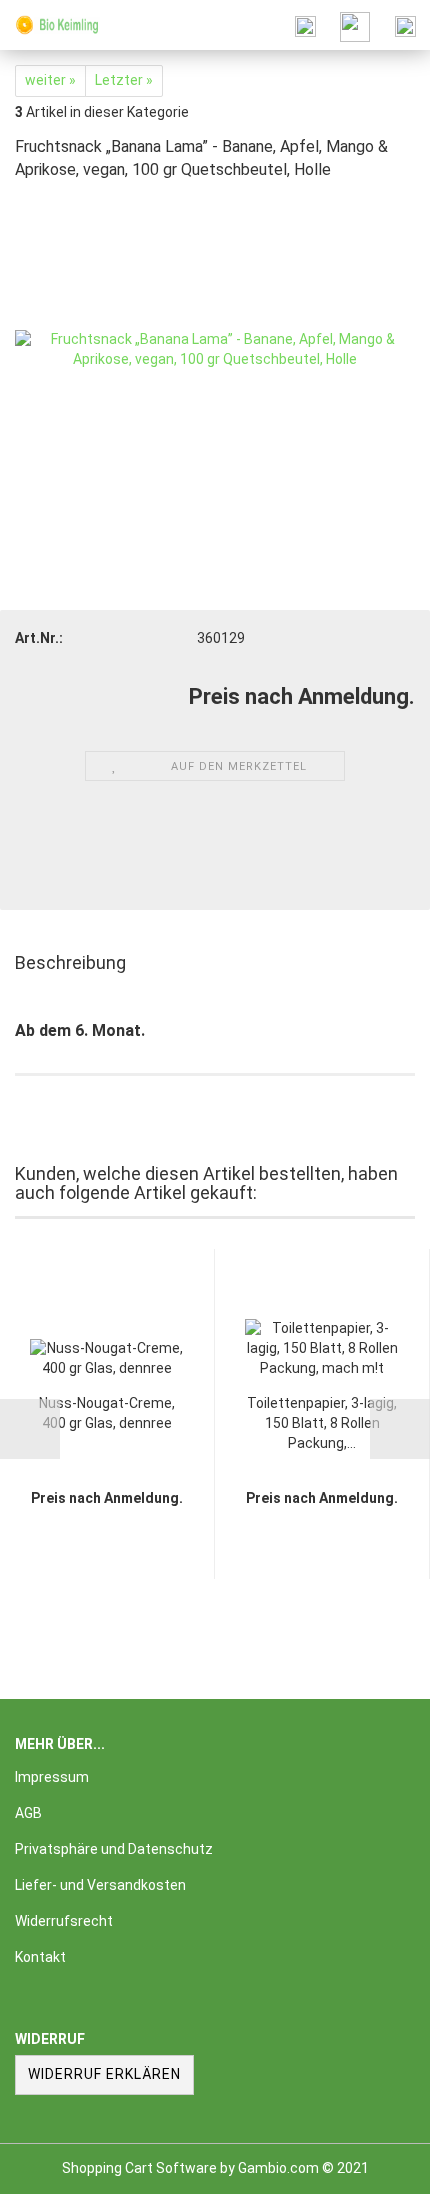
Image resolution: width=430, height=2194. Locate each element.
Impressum (52, 1777)
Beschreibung (70, 962)
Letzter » (124, 80)
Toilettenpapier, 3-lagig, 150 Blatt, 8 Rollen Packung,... (322, 1423)
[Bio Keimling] (50, 25)
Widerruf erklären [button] (104, 2074)
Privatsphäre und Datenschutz (114, 1849)
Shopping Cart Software (139, 2168)
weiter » (50, 80)
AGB (28, 1813)
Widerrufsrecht (64, 1921)
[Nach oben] (375, 2164)
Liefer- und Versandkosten (100, 1885)
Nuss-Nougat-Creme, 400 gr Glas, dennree (107, 1413)
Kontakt (40, 1957)
